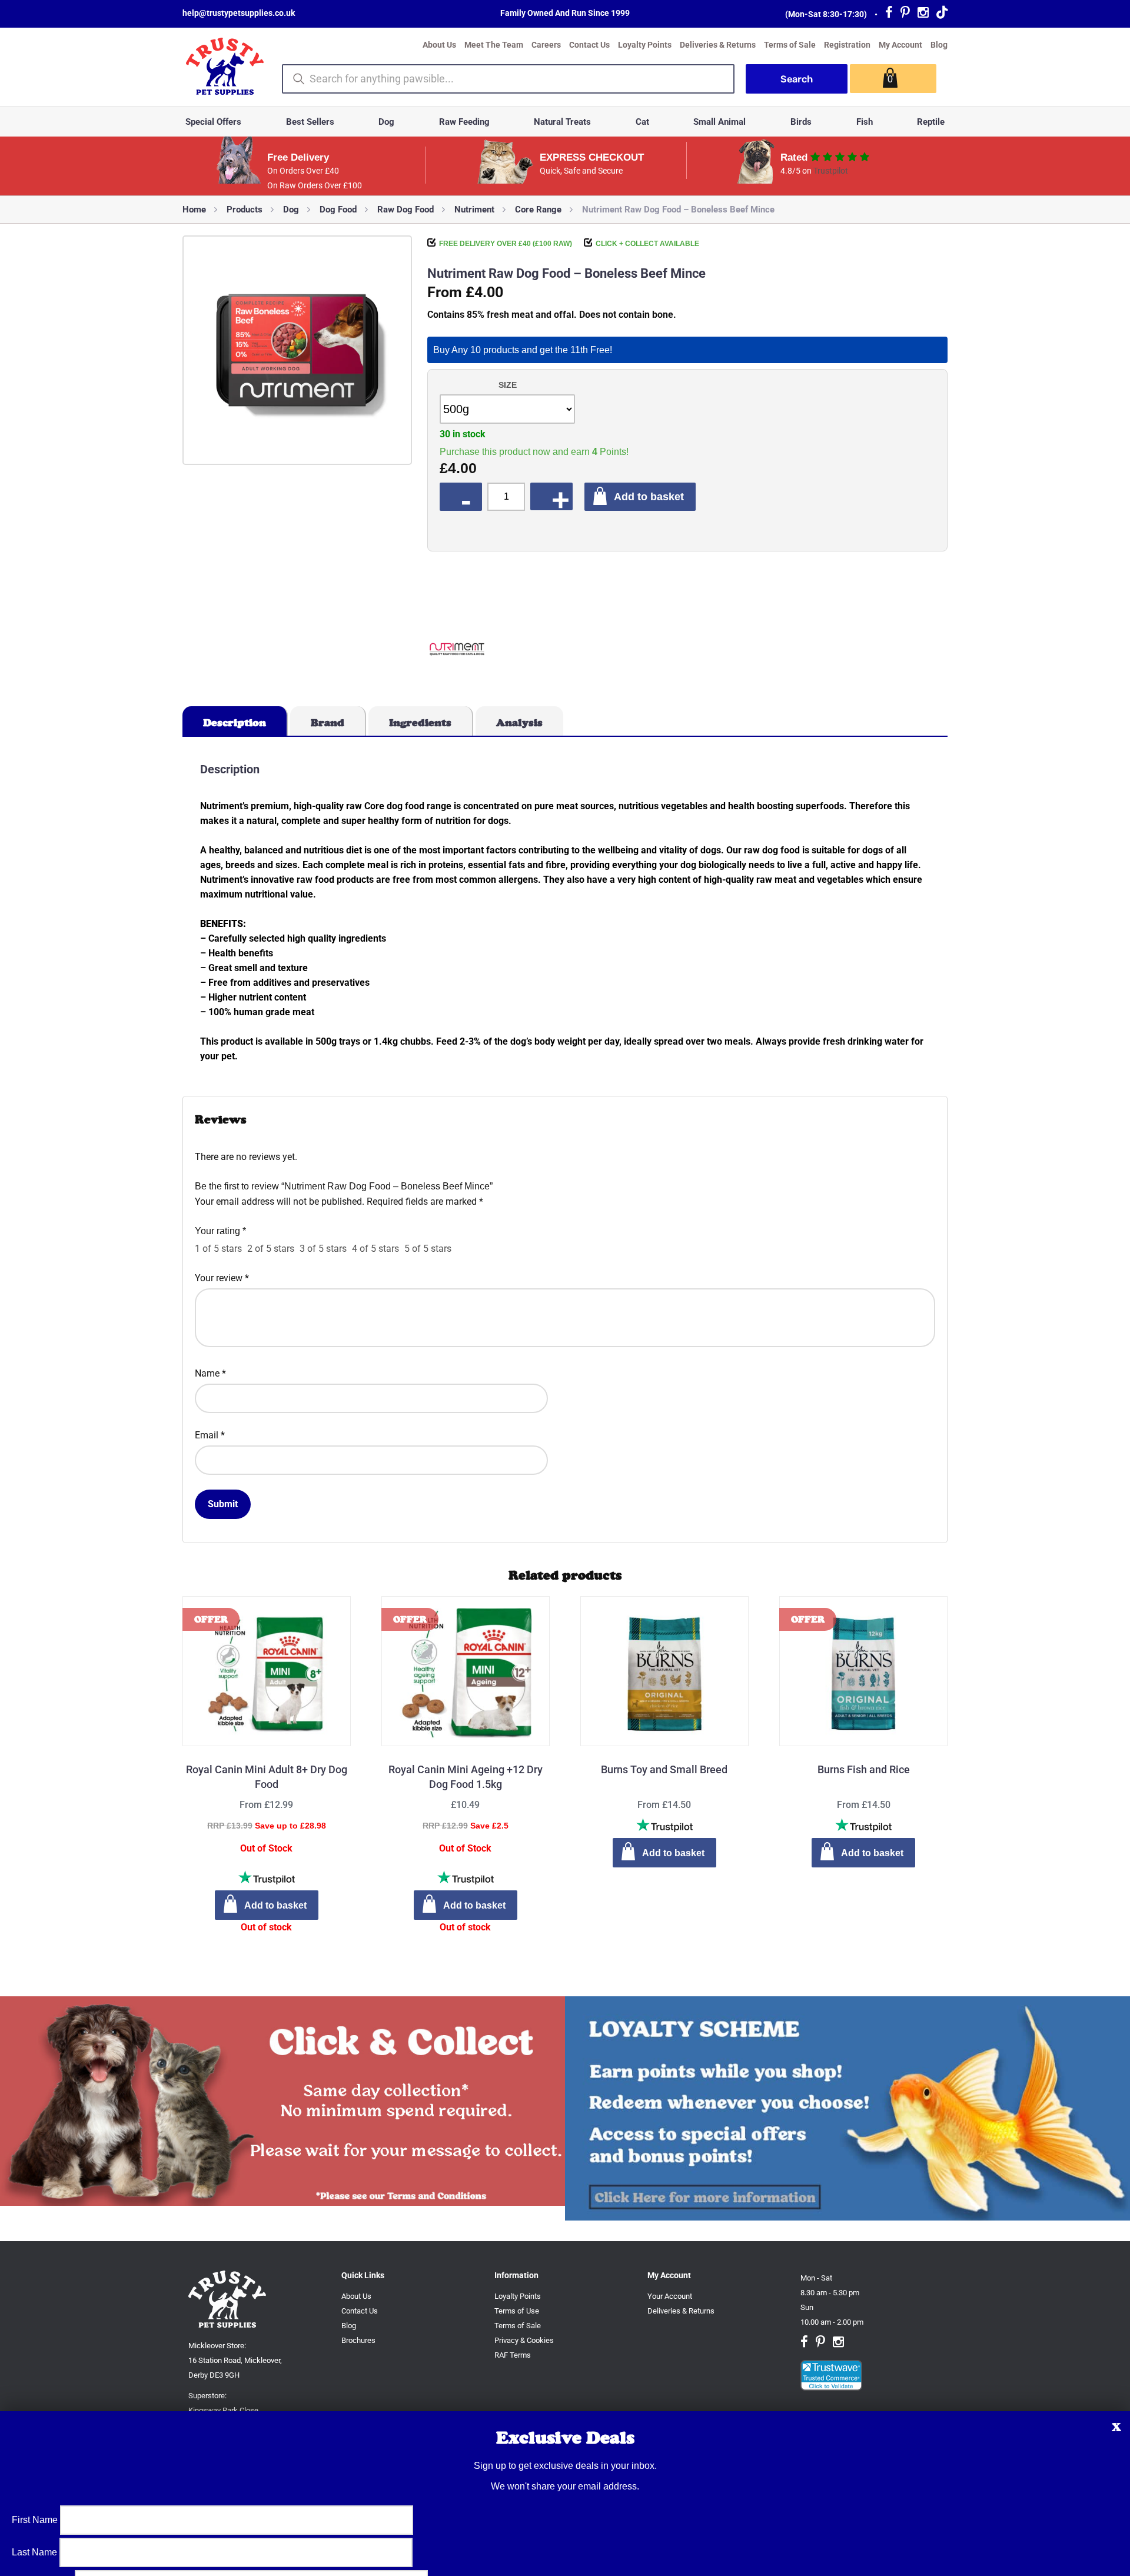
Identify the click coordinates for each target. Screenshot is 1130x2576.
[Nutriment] (457, 651)
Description (235, 723)
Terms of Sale (790, 45)
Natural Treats (562, 122)
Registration (847, 45)
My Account (900, 45)
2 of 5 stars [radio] (271, 1249)
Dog (386, 122)
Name (210, 1373)
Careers (546, 45)
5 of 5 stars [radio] (428, 1249)
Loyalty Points (645, 45)
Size (508, 385)
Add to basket (649, 496)
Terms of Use (517, 2311)
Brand (328, 723)
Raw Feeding (464, 122)
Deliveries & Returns (718, 45)
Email (210, 1435)
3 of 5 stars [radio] (323, 1249)
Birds (801, 122)
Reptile (931, 122)
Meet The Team (494, 45)
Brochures (358, 2340)
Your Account (670, 2296)
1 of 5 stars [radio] (218, 1249)
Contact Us (589, 45)
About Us (439, 45)
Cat (642, 122)
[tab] (235, 721)
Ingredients (420, 723)
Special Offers (213, 122)
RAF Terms (513, 2355)
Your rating (220, 1231)
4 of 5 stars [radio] (375, 1249)
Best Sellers (310, 122)
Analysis (519, 723)
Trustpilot (831, 171)
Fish (865, 122)
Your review (222, 1278)
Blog (939, 45)
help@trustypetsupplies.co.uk (239, 13)
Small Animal (719, 122)
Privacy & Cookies (524, 2340)
